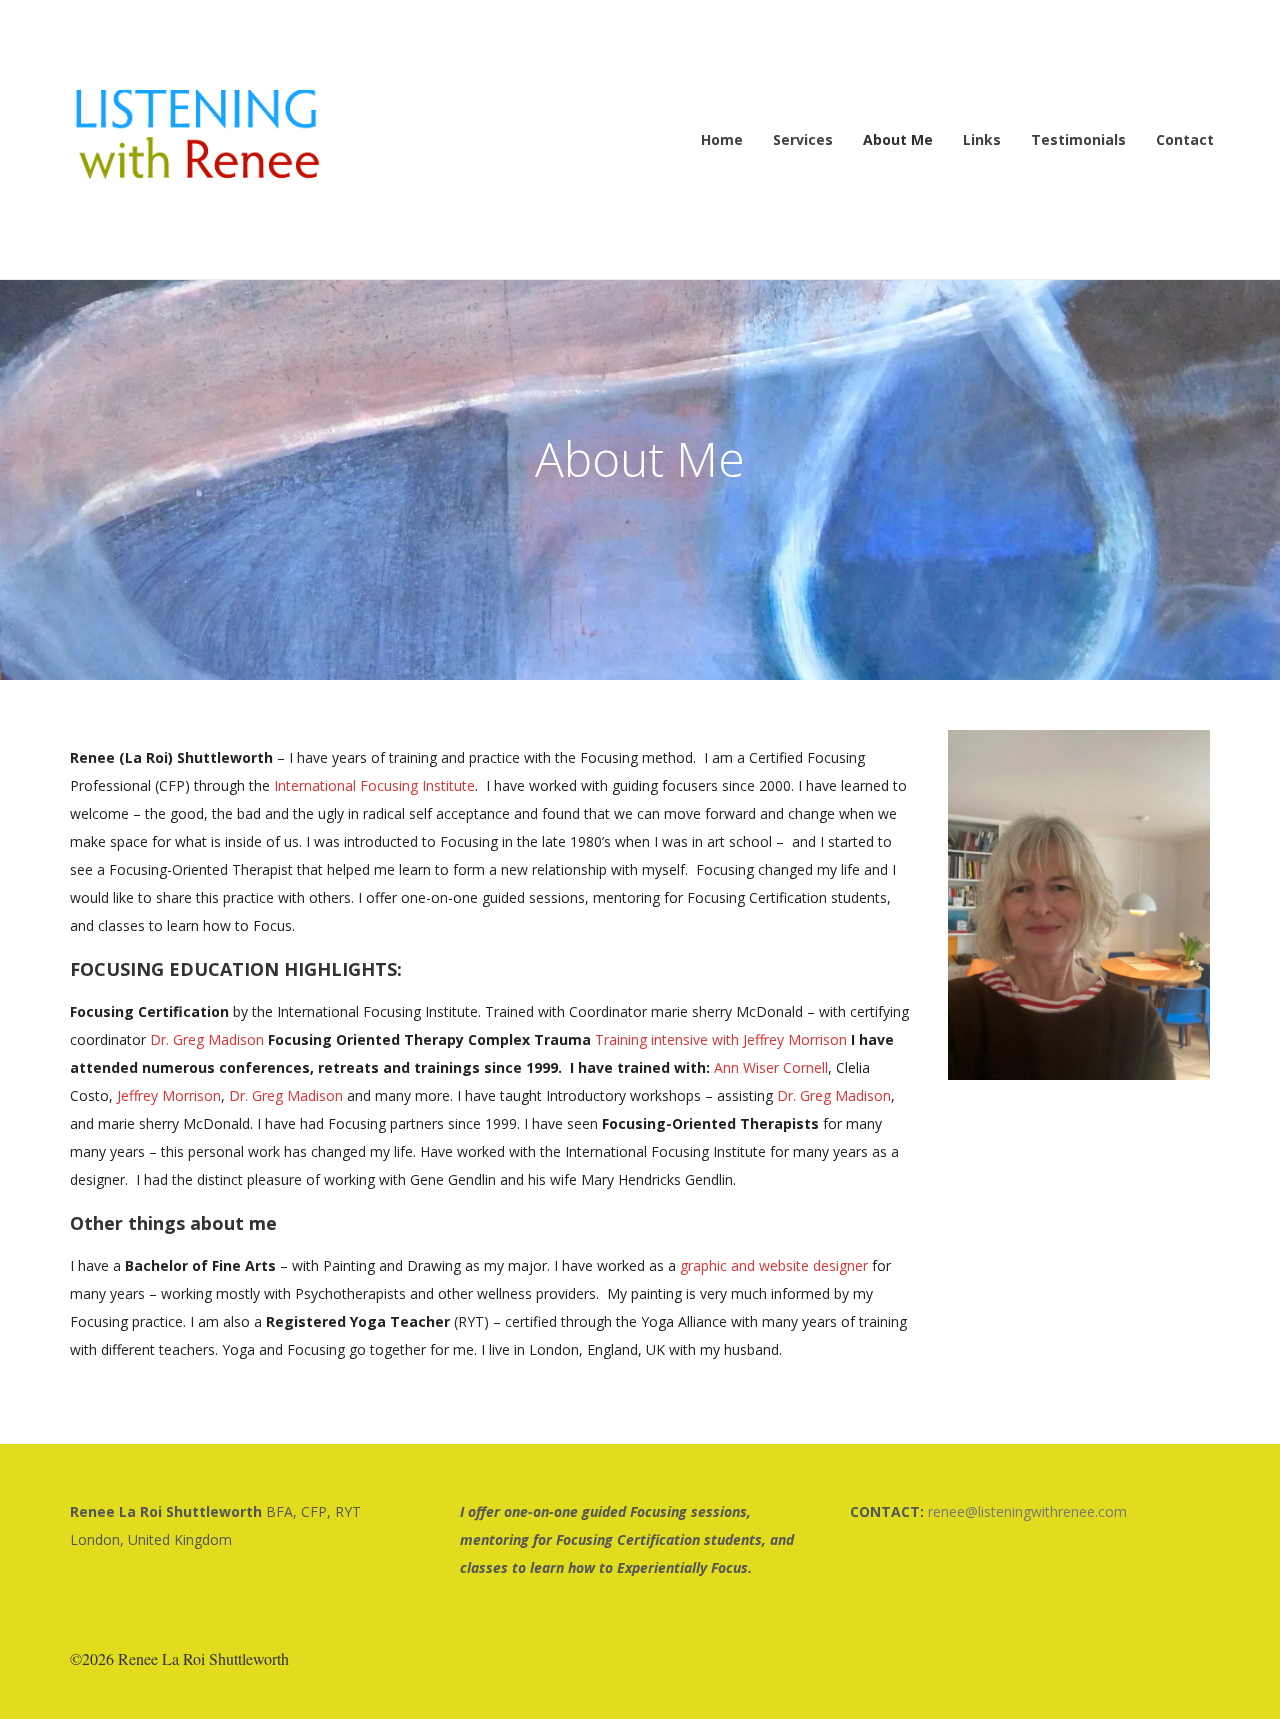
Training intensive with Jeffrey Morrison (721, 1039)
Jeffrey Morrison (169, 1095)
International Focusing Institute (374, 785)
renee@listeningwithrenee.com (1027, 1511)
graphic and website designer (774, 1265)
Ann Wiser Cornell (771, 1067)
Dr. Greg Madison (207, 1039)
